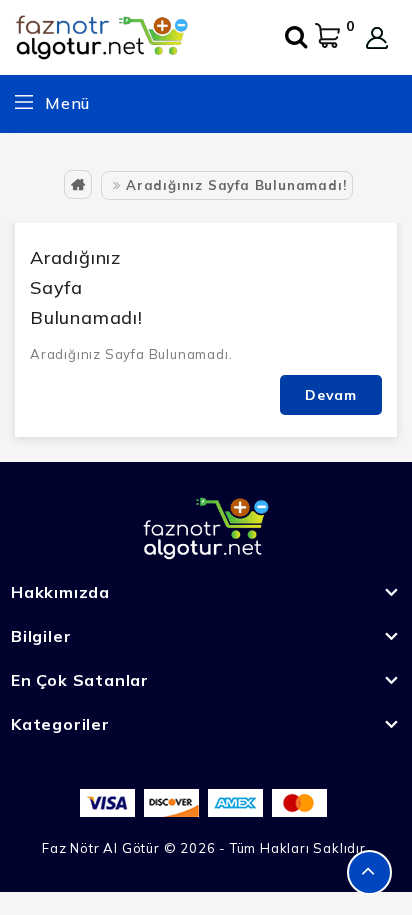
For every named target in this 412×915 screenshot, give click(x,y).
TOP (369, 872)
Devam (331, 395)
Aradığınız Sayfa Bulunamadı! (236, 185)
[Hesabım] (377, 38)
